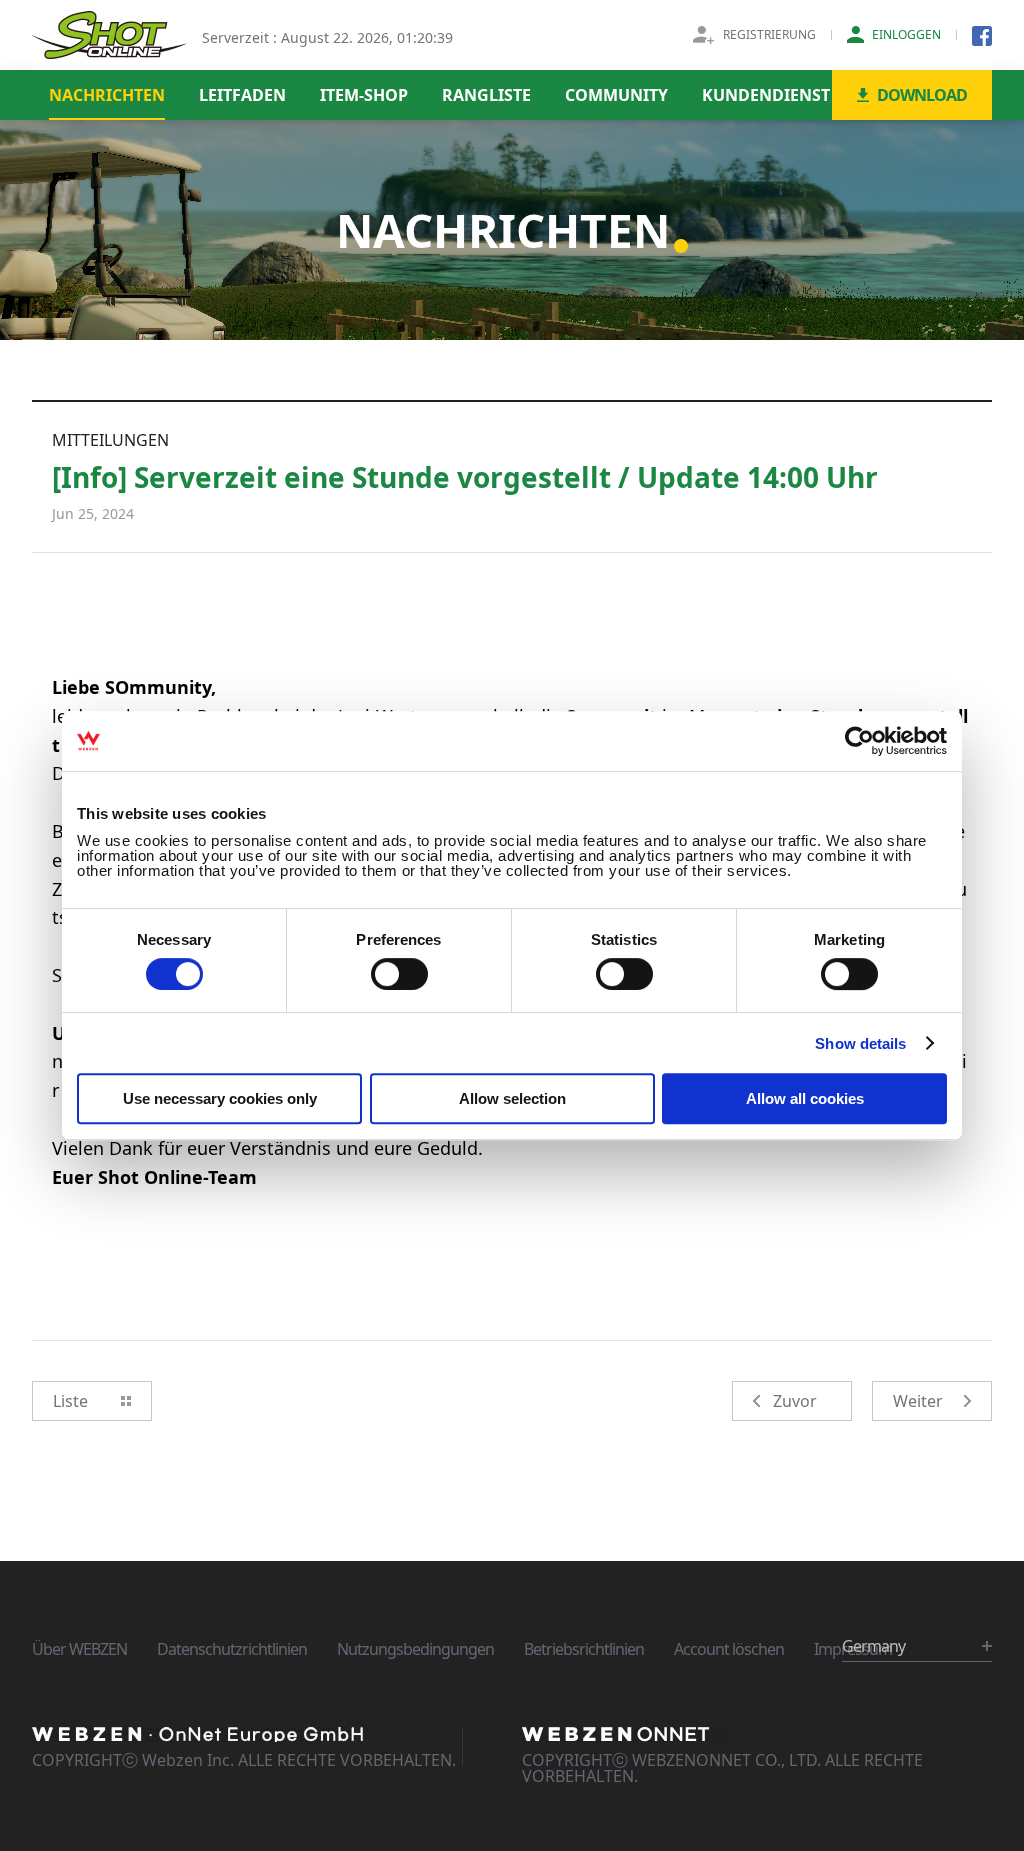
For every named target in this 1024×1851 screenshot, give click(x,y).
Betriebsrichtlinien (584, 1649)
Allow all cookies (805, 1098)
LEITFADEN (242, 95)
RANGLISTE (486, 95)
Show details (860, 1043)
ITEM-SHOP (364, 95)
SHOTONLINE (109, 35)
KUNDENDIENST (766, 95)
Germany (873, 1646)
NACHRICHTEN (107, 95)
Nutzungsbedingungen (415, 1649)
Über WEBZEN (79, 1649)
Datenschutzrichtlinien (232, 1649)
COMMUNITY (616, 95)
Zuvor (795, 1401)
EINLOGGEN (906, 34)
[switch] (399, 974)
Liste (70, 1401)
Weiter (918, 1401)
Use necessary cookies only (220, 1098)
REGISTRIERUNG (769, 34)
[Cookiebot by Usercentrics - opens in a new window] (859, 741)
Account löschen (729, 1649)
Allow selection (512, 1098)
